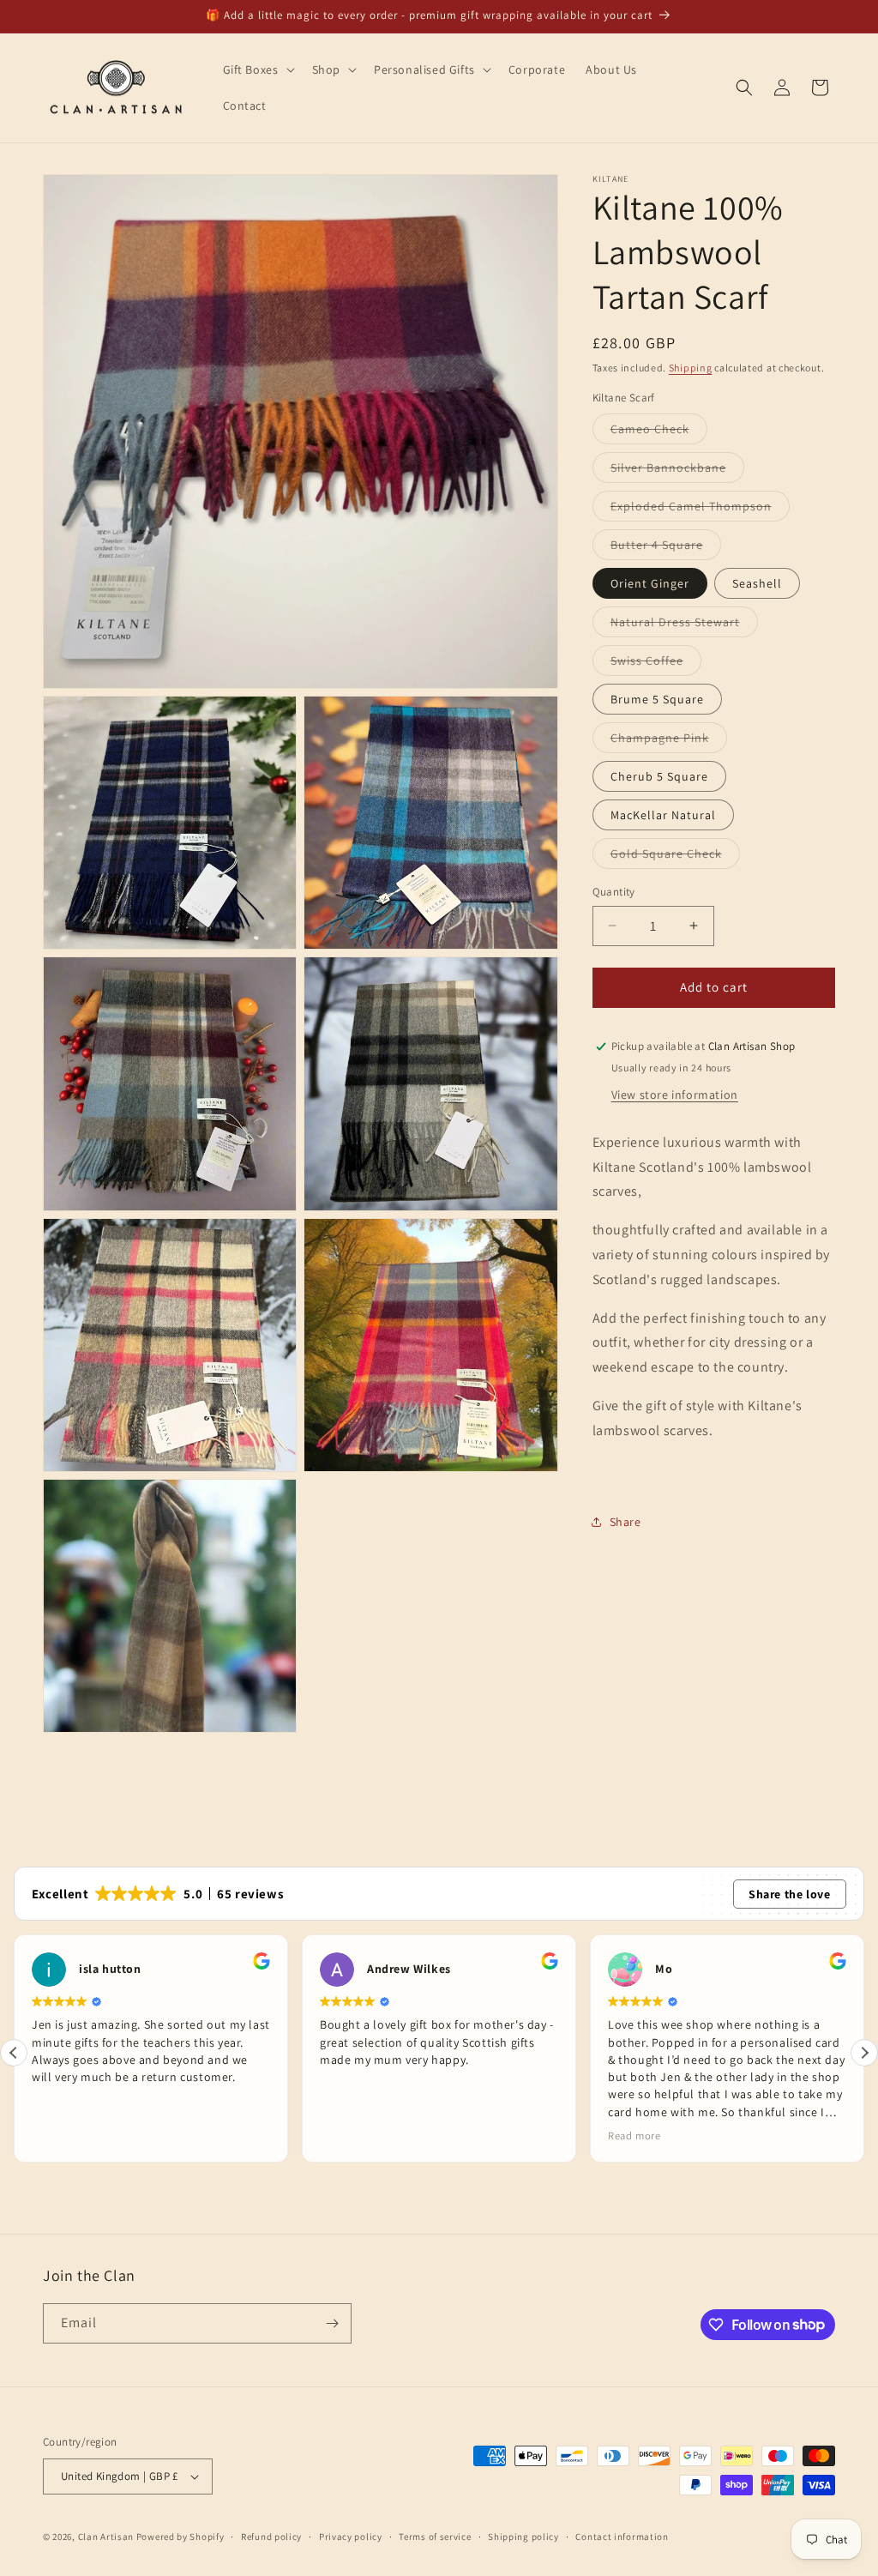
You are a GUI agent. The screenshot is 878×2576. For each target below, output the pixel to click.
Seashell (757, 583)
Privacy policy (351, 2537)
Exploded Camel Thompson (700, 510)
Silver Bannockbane (677, 471)
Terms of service (435, 2537)
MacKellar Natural (663, 815)
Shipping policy (523, 2537)
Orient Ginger (650, 583)
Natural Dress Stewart (684, 625)
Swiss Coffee (656, 664)
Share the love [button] (789, 1894)
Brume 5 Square (657, 699)
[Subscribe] (332, 2323)
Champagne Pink (669, 741)
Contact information (622, 2537)
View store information (675, 1095)
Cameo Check (659, 432)
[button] (257, 69)
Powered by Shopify (180, 2537)
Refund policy (271, 2537)
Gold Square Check (675, 857)
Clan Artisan (106, 2537)
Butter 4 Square (666, 548)
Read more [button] (394, 2136)
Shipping (691, 368)
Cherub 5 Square (659, 776)
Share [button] (625, 1522)
